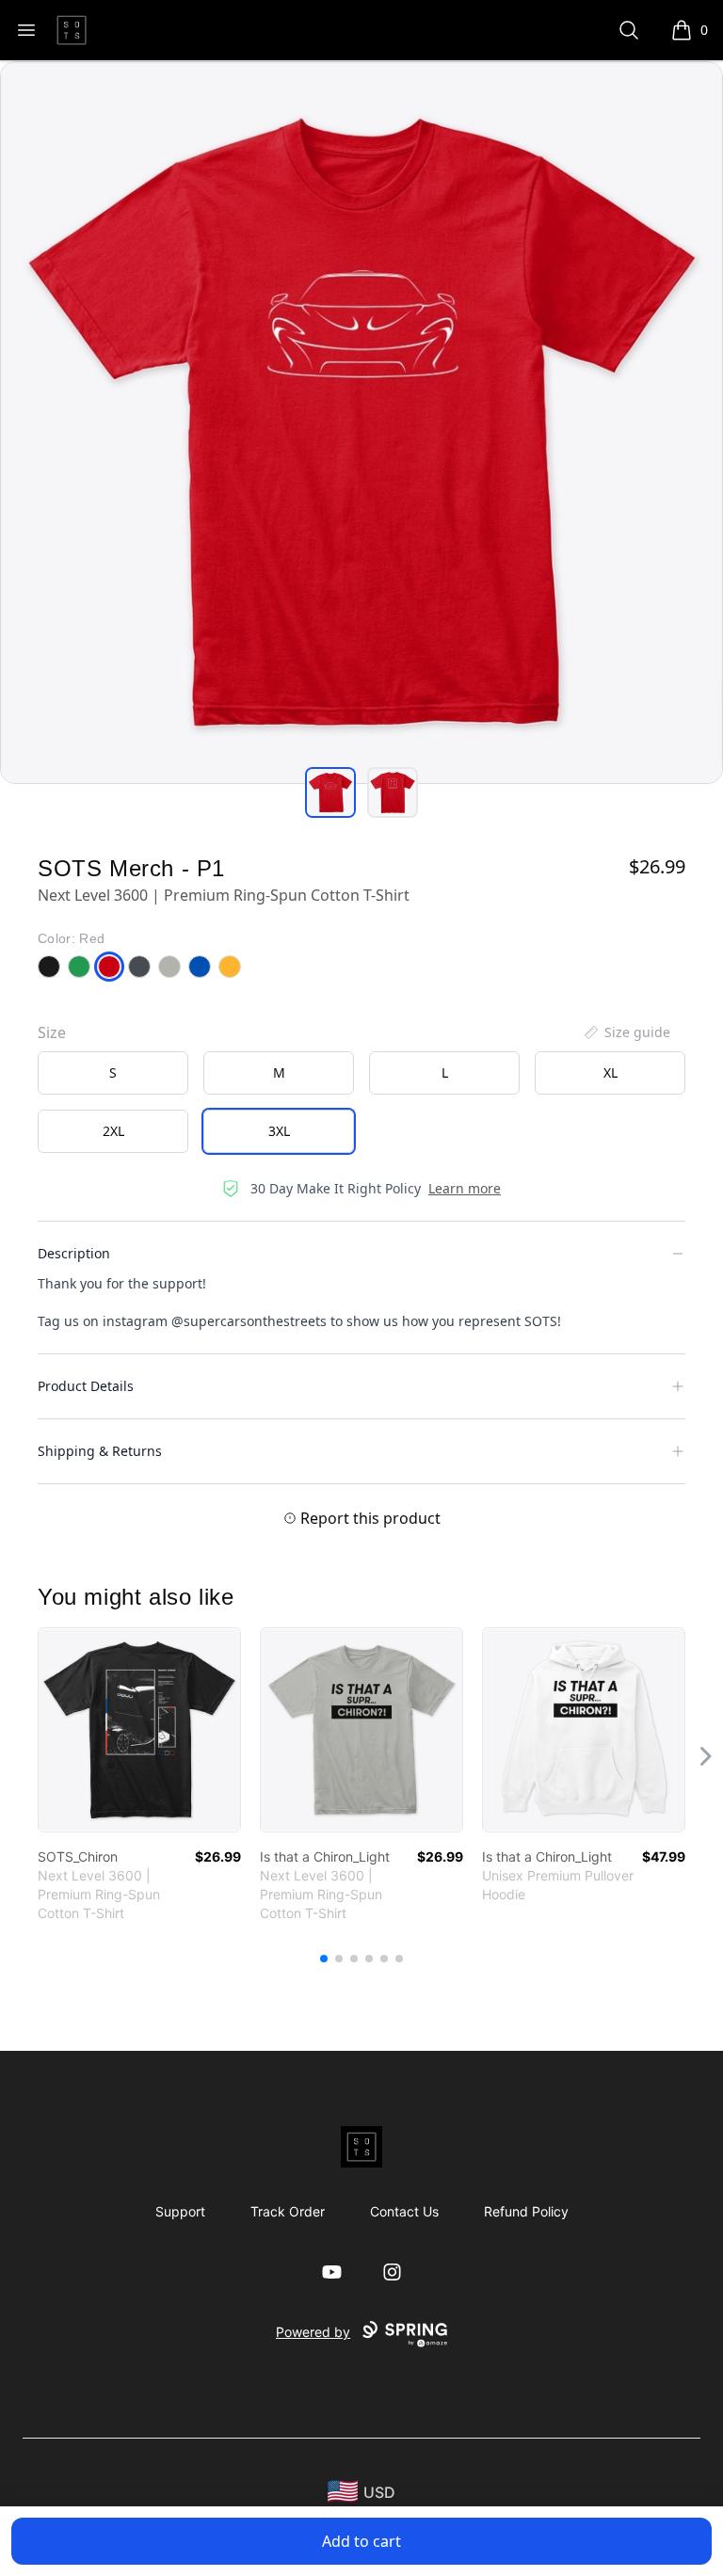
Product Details (86, 1386)
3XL (279, 1131)
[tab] (330, 792)
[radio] (113, 1073)
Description (74, 1253)
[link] (139, 1730)
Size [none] (52, 1032)
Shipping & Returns (100, 1451)
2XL (113, 1131)
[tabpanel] (361, 423)
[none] (626, 1032)
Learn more (465, 1188)
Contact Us (404, 2211)
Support (180, 2211)
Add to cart (361, 2541)
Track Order (288, 2211)
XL (611, 1072)
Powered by (313, 2332)
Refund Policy (526, 2211)
